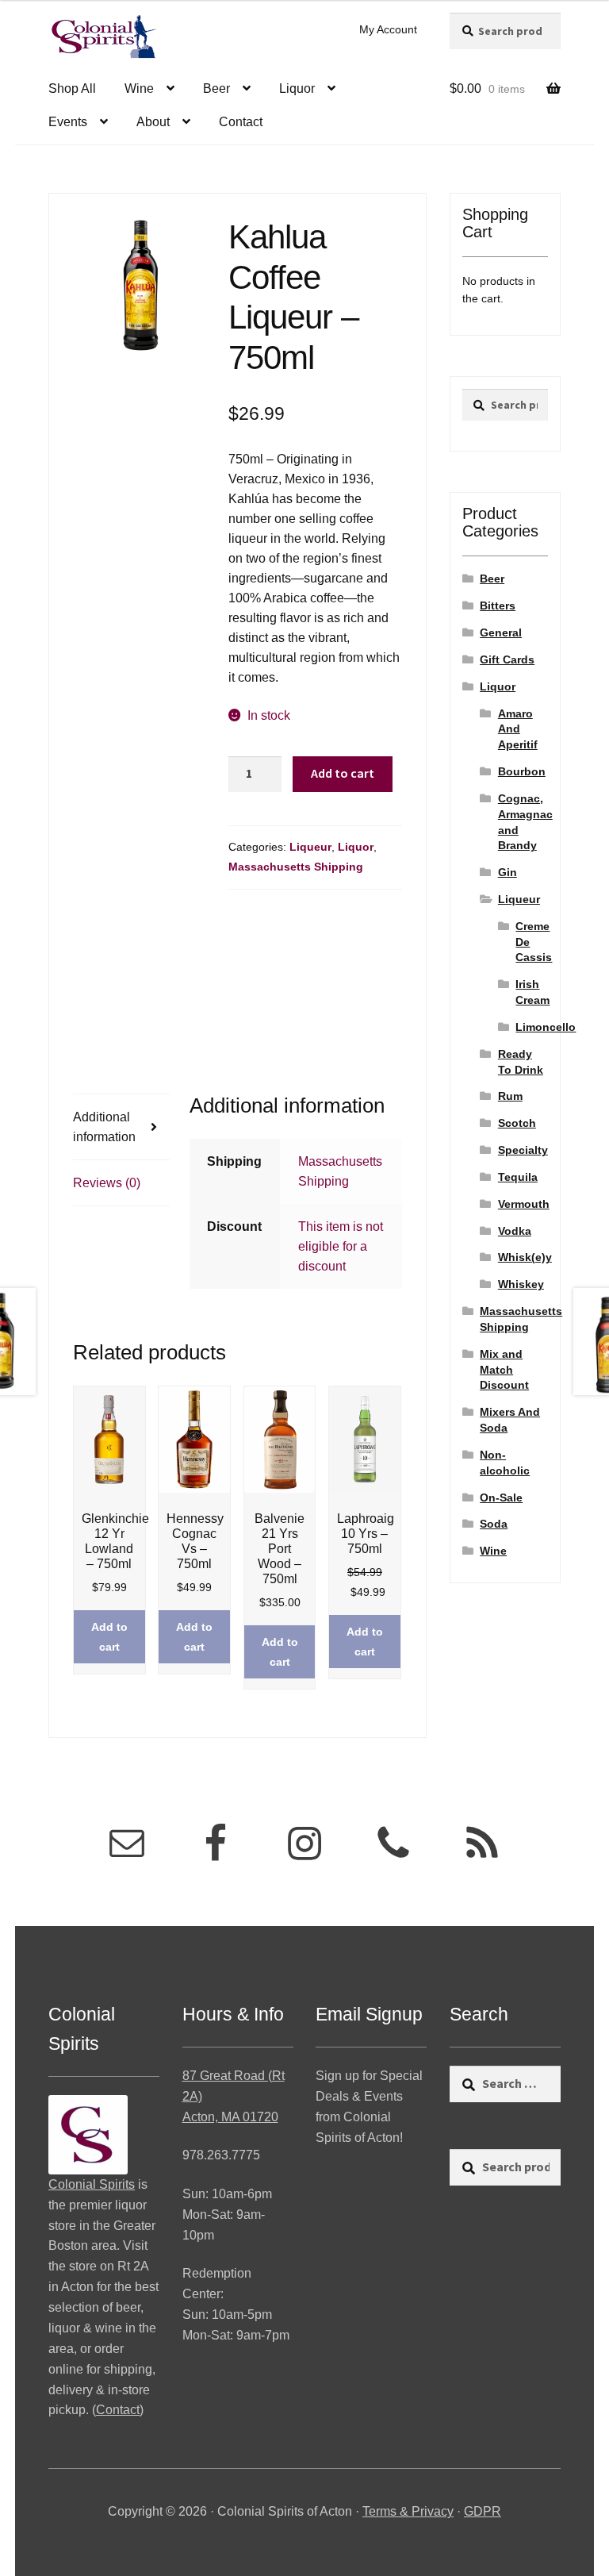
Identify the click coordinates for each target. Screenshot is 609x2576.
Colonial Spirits (92, 2184)
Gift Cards (507, 659)
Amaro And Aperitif (518, 729)
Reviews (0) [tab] (107, 1183)
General (501, 632)
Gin (507, 872)
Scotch (517, 1123)
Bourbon (522, 771)
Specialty (523, 1150)
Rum (510, 1096)
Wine (139, 88)
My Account (388, 29)
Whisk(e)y (525, 1257)
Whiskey (521, 1284)
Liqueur (310, 847)
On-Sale (501, 1498)
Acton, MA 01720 (230, 2117)
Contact (241, 122)
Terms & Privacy (408, 2511)
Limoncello (546, 1027)
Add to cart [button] (109, 1637)
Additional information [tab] (104, 1127)
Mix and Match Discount (504, 1370)
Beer (216, 88)
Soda (494, 1524)
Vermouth (524, 1204)
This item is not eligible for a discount (341, 1246)
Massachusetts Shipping (296, 867)
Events (68, 122)
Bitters (498, 606)
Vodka (515, 1231)
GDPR (483, 2511)
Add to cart (343, 773)
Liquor (297, 88)
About (153, 122)
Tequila (518, 1177)
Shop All (72, 88)
